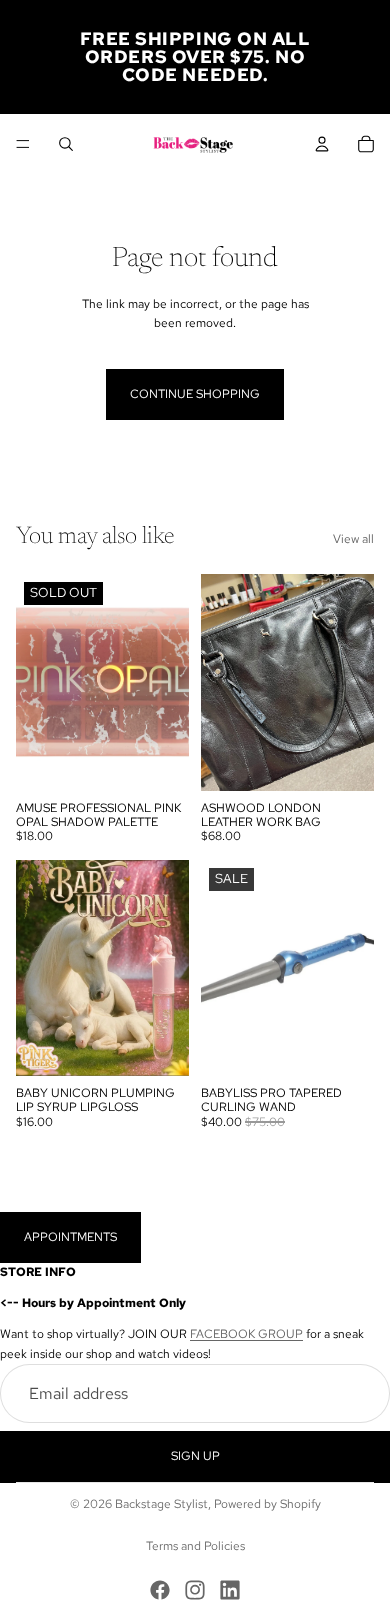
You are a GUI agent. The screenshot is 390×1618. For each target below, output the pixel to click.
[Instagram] (195, 1590)
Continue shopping (195, 394)
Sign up (195, 1456)
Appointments (70, 1237)
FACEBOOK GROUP (246, 1334)
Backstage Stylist (161, 1504)
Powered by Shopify (267, 1504)
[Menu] (23, 144)
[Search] (66, 144)
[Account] (322, 144)
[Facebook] (160, 1590)
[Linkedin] (230, 1590)
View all (353, 539)
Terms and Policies (195, 1546)
